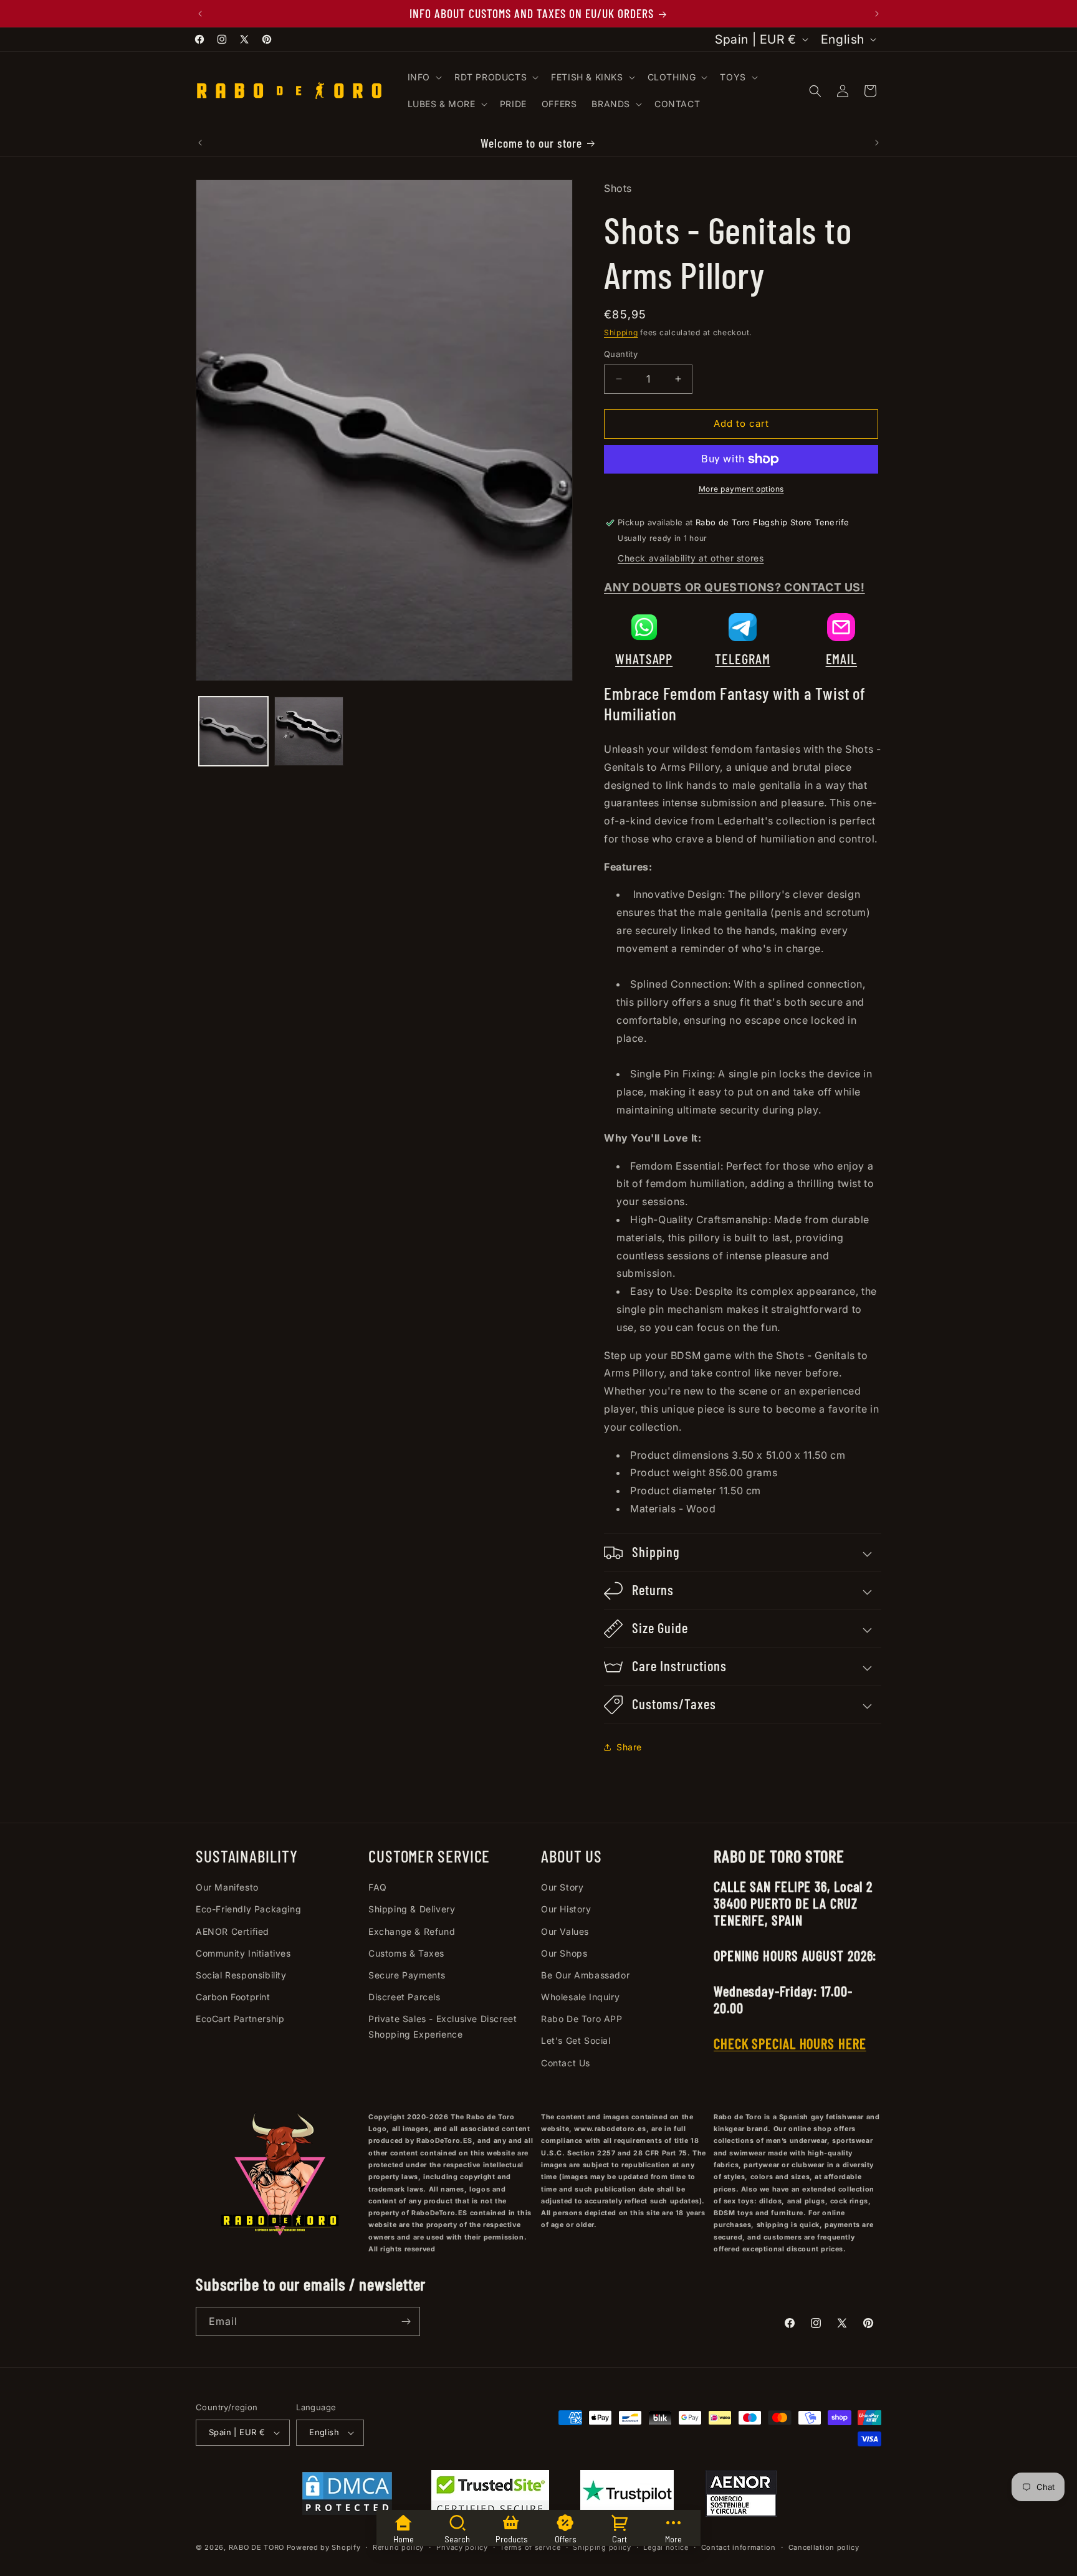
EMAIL (842, 659)
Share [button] (629, 1747)
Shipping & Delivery (412, 1909)
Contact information (739, 2547)
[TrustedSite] (490, 2496)
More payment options (741, 489)
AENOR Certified (232, 1931)
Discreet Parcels (404, 1997)
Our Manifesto (227, 1887)
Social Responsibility (241, 1975)
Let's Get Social (576, 2040)
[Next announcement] (877, 14)
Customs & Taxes (406, 1953)
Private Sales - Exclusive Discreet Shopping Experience (443, 2026)
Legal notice (666, 2547)
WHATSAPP (644, 659)
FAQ (378, 1887)
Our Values (565, 1931)
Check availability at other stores (691, 558)
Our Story (562, 1887)
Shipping (621, 332)
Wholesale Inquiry (580, 1997)
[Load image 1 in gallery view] (233, 731)
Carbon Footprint (233, 1997)
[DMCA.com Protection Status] (347, 2496)
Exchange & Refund (412, 1931)
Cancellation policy (824, 2547)
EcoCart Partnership (240, 2019)
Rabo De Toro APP (582, 2019)
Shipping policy (602, 2547)
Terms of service (530, 2547)
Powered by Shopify (324, 2547)
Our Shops (564, 1953)
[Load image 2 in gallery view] (309, 731)
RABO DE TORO (256, 2547)
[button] (424, 77)
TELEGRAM (742, 659)
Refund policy (398, 2547)
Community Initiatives (243, 1953)
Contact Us (566, 2063)
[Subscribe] (406, 2321)
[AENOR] (741, 2496)
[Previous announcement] (200, 14)
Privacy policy (462, 2547)
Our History (566, 1909)
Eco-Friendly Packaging (248, 1909)
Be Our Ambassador (585, 1975)
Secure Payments (407, 1975)
